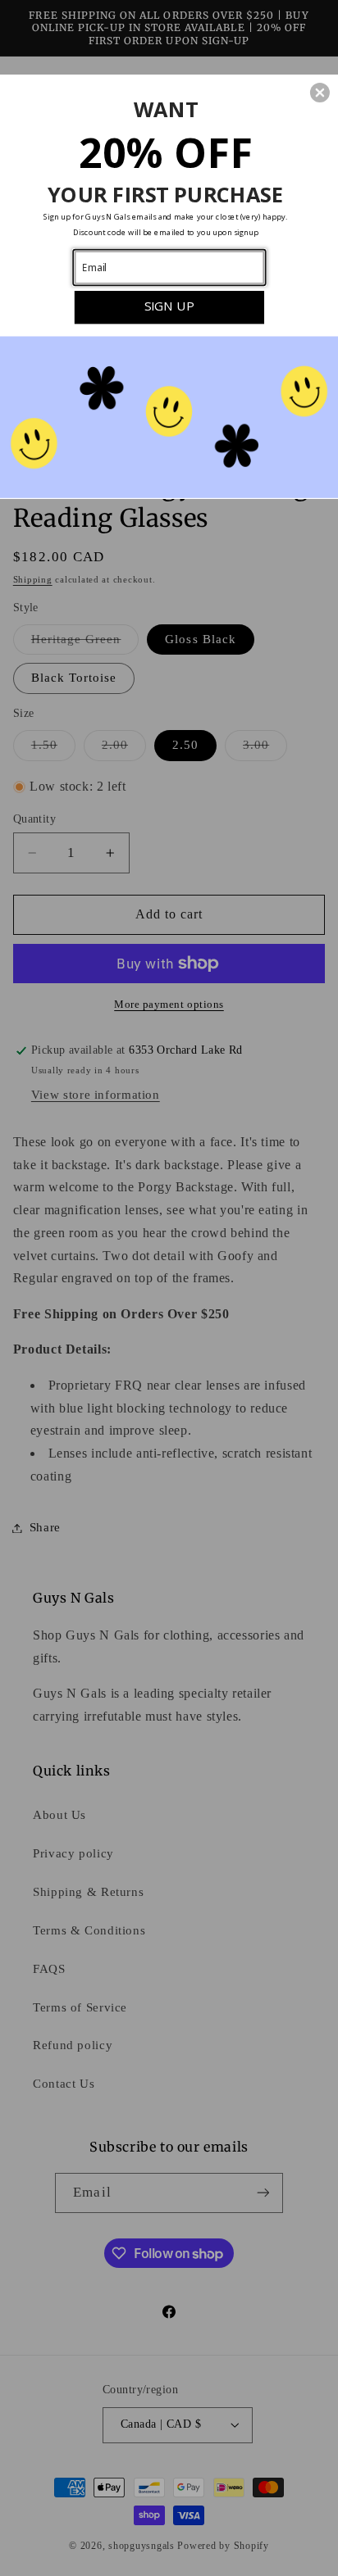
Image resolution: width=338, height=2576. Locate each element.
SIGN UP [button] (169, 306)
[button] (320, 93)
